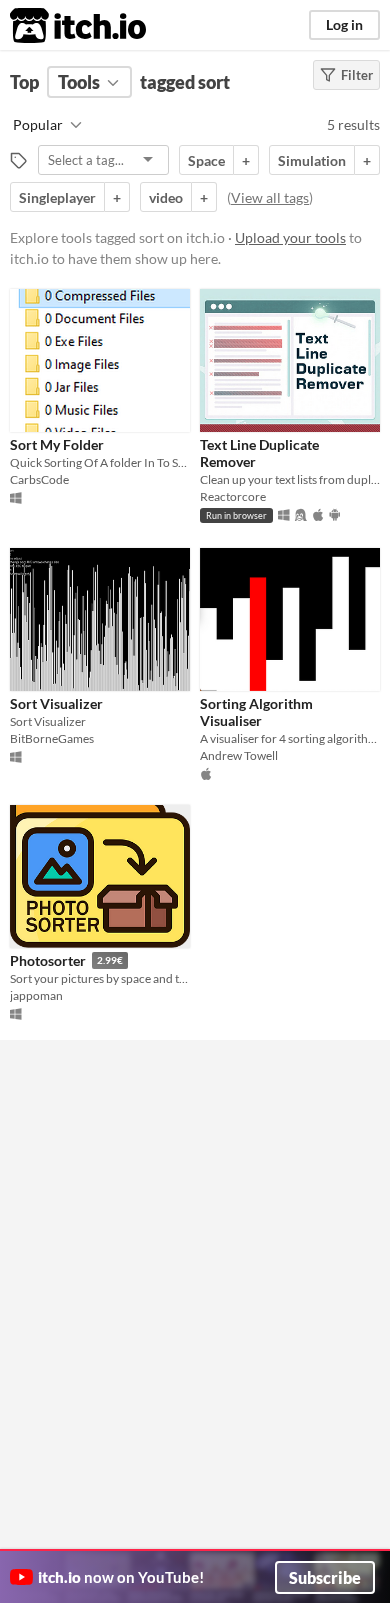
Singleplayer (57, 197)
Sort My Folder (57, 444)
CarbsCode (39, 479)
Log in (344, 24)
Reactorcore (233, 496)
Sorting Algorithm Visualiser (256, 712)
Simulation (312, 160)
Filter (357, 75)
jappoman (36, 995)
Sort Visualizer (56, 703)
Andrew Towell (239, 755)
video (166, 197)
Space (206, 160)
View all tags (270, 197)
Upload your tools (290, 237)
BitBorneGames (52, 738)
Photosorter (48, 960)
